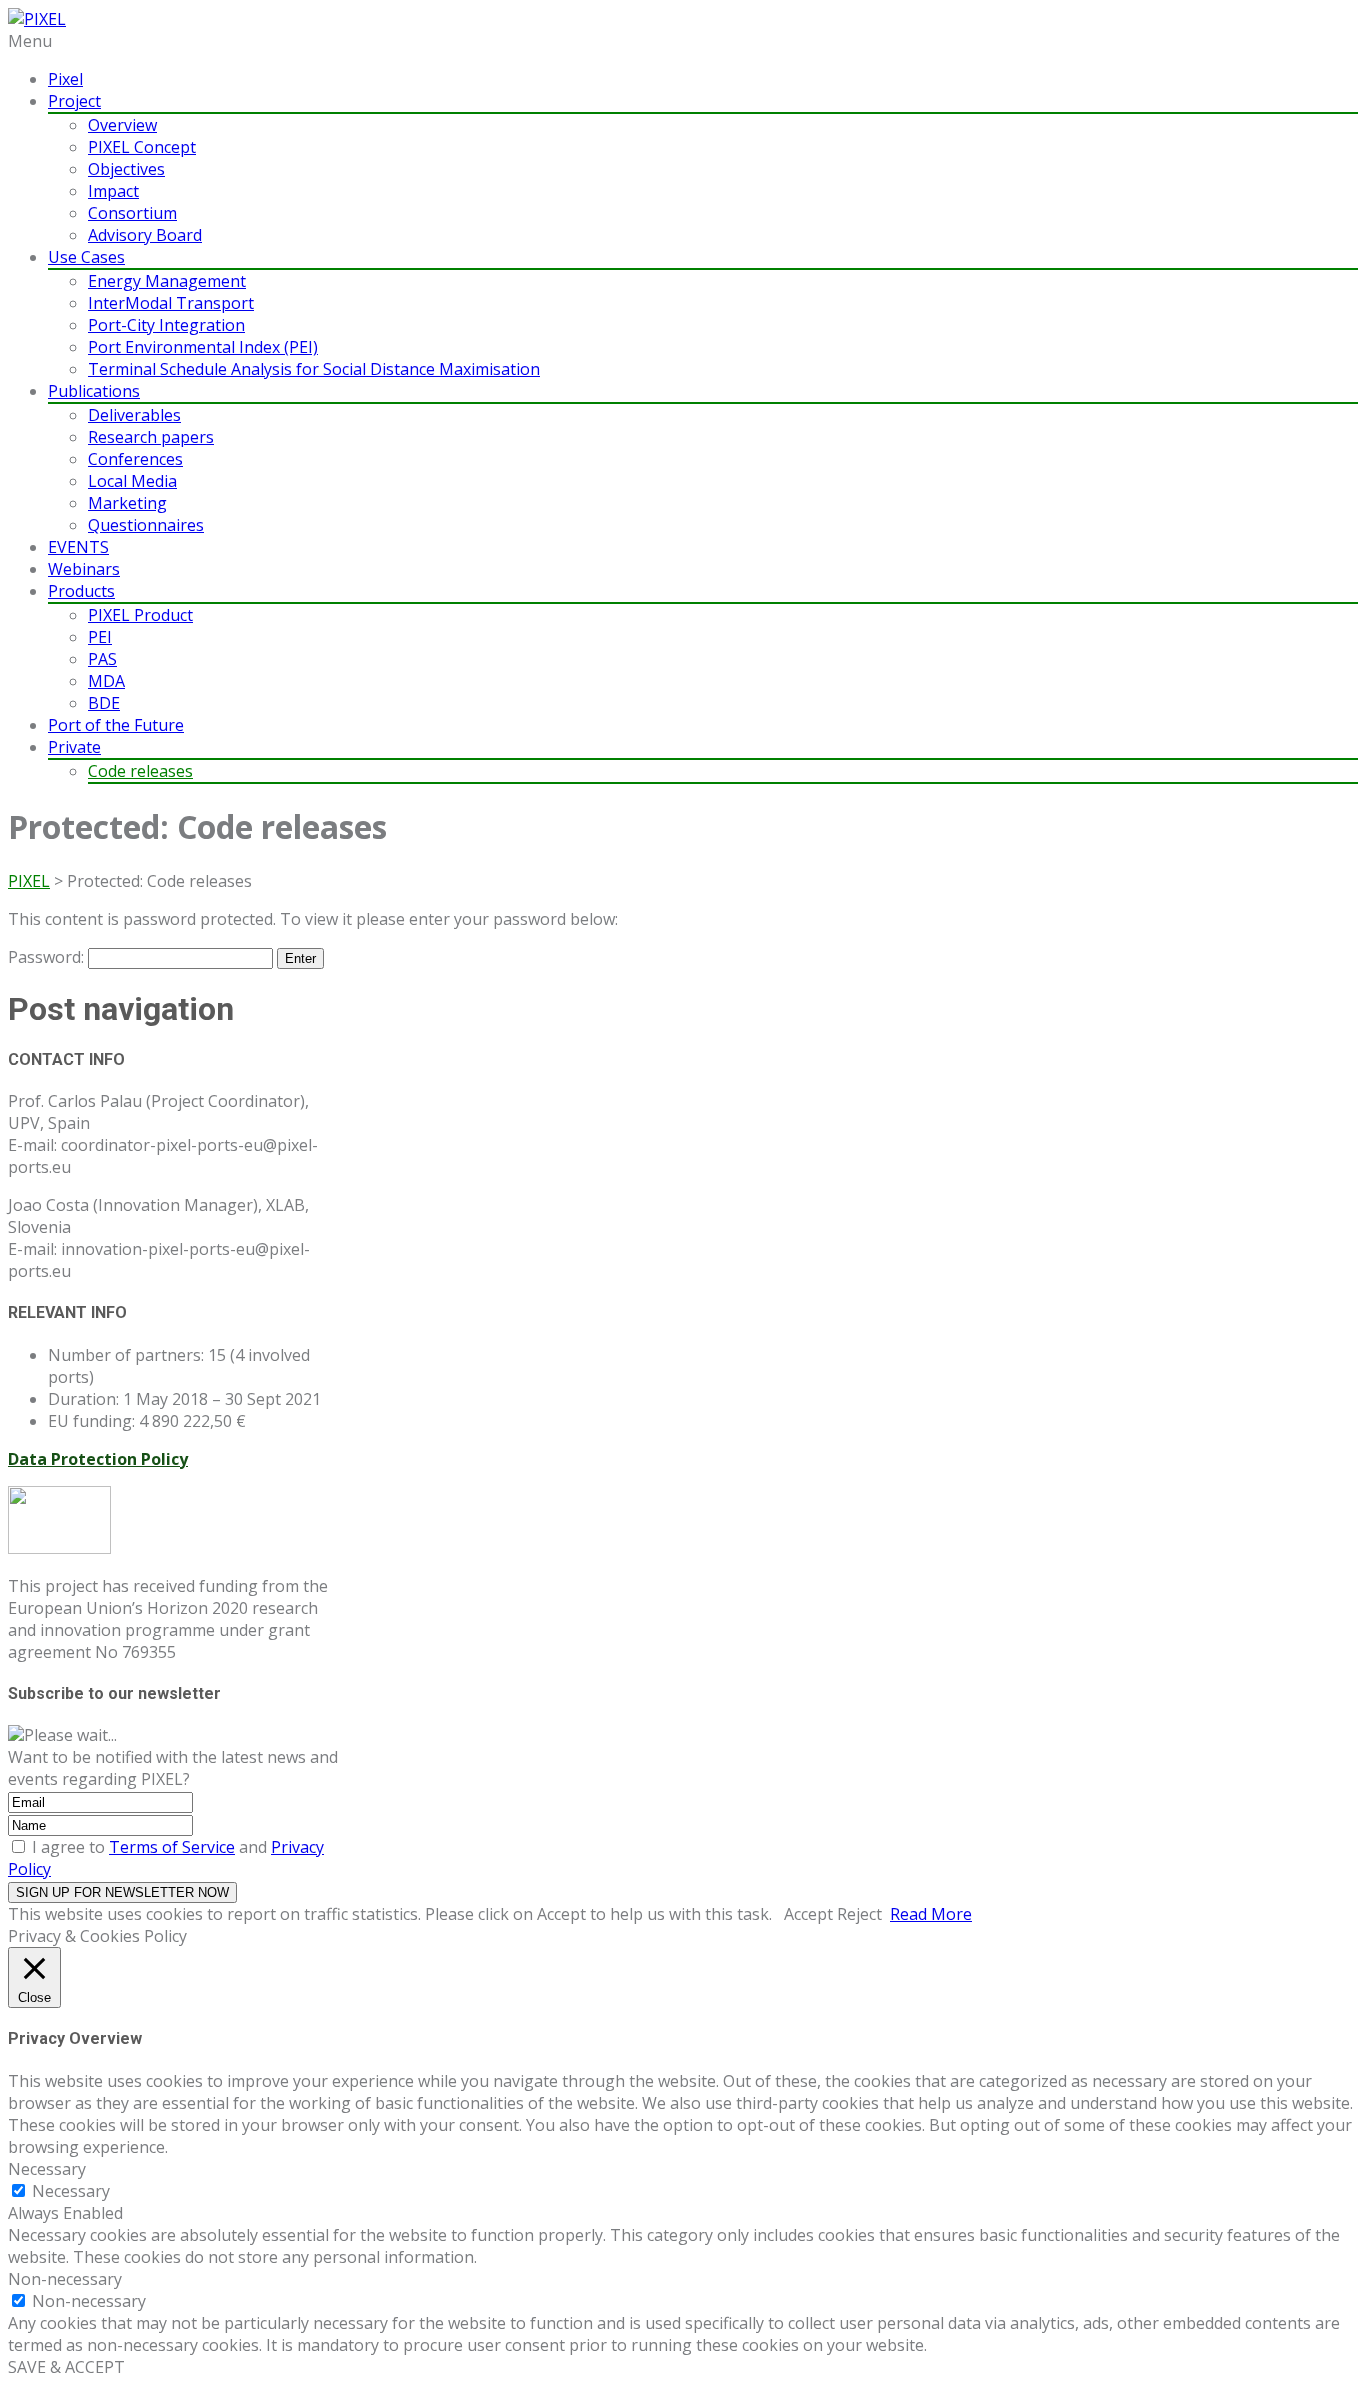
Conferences (135, 459)
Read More (931, 1914)
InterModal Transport (171, 303)
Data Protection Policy (98, 1459)
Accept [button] (808, 1914)
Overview (122, 125)
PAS (102, 659)
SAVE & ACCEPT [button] (66, 2367)
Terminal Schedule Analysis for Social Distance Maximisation (314, 369)
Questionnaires (146, 525)
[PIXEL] (37, 19)
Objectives (126, 169)
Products (81, 591)
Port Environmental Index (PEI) (203, 347)
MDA (106, 681)
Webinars (84, 569)
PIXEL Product (140, 615)
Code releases (140, 771)
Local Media (132, 481)
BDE (104, 703)
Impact (113, 191)
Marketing (127, 503)
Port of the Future (116, 725)
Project (74, 101)
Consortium (132, 213)
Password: (48, 957)
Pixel (65, 79)
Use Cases (86, 257)
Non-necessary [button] (65, 2279)
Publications (94, 391)
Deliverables (134, 415)
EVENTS (78, 547)
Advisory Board (145, 235)
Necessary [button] (47, 2169)
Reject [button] (859, 1914)
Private (74, 747)
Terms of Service (172, 1847)
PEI (100, 637)
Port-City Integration (166, 325)
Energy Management (167, 281)
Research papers (151, 437)
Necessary (71, 2191)
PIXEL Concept (142, 147)
